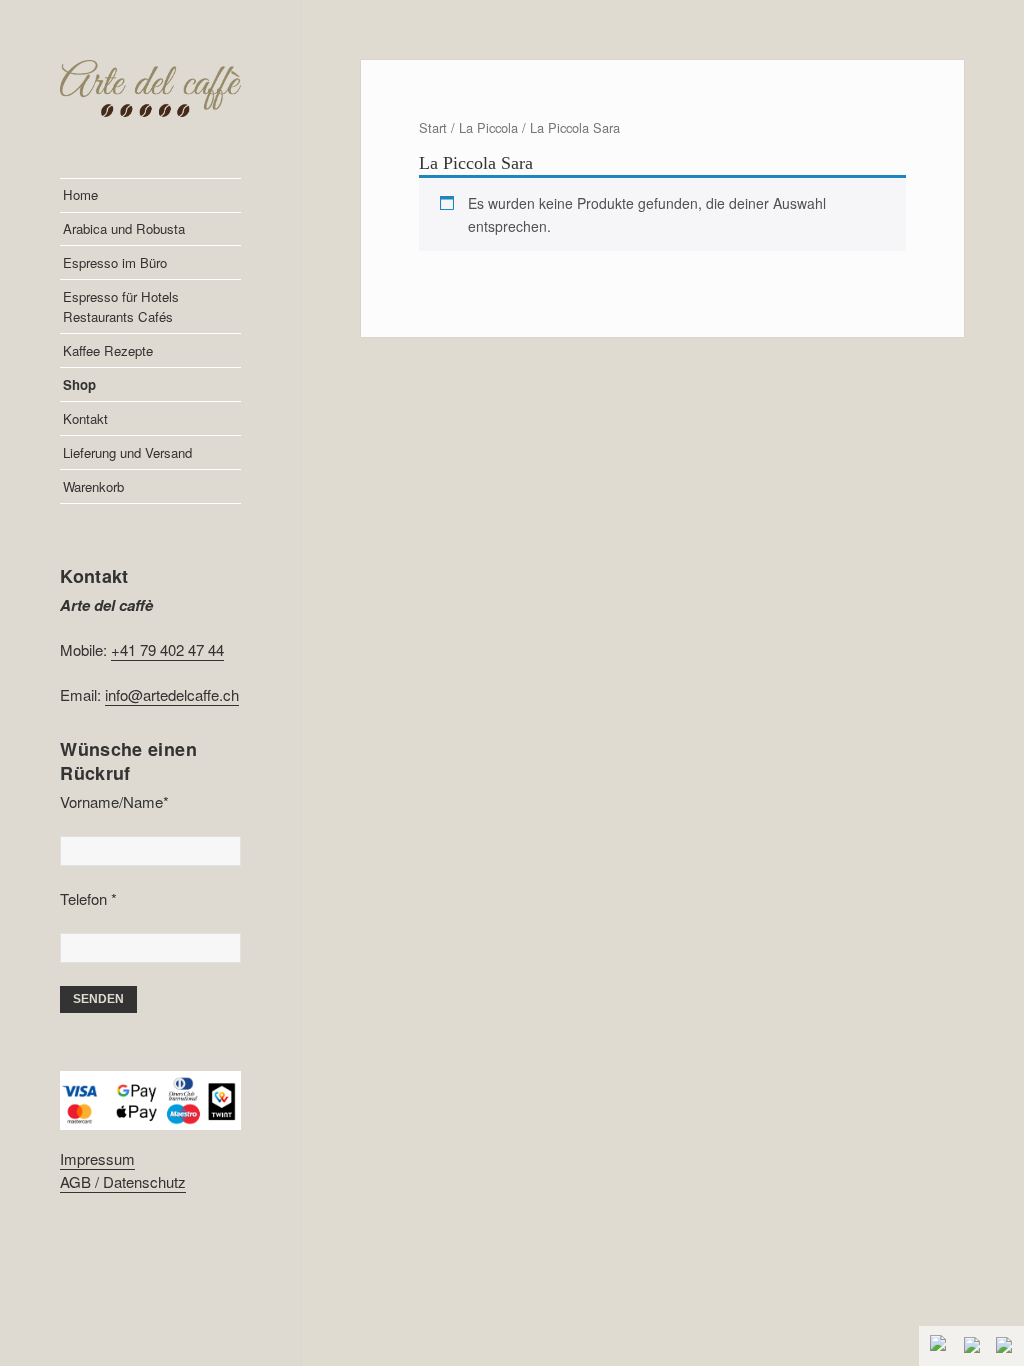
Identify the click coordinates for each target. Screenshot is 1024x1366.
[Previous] (974, 1347)
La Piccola (488, 127)
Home (80, 194)
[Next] (1006, 1347)
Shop (79, 384)
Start (433, 127)
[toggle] (940, 1345)
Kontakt (85, 418)
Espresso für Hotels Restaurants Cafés (121, 306)
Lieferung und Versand (127, 452)
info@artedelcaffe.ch (172, 694)
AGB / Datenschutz (123, 1181)
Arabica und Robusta (124, 228)
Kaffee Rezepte (108, 350)
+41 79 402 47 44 (167, 649)
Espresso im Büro (115, 262)
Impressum (97, 1158)
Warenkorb (93, 486)
